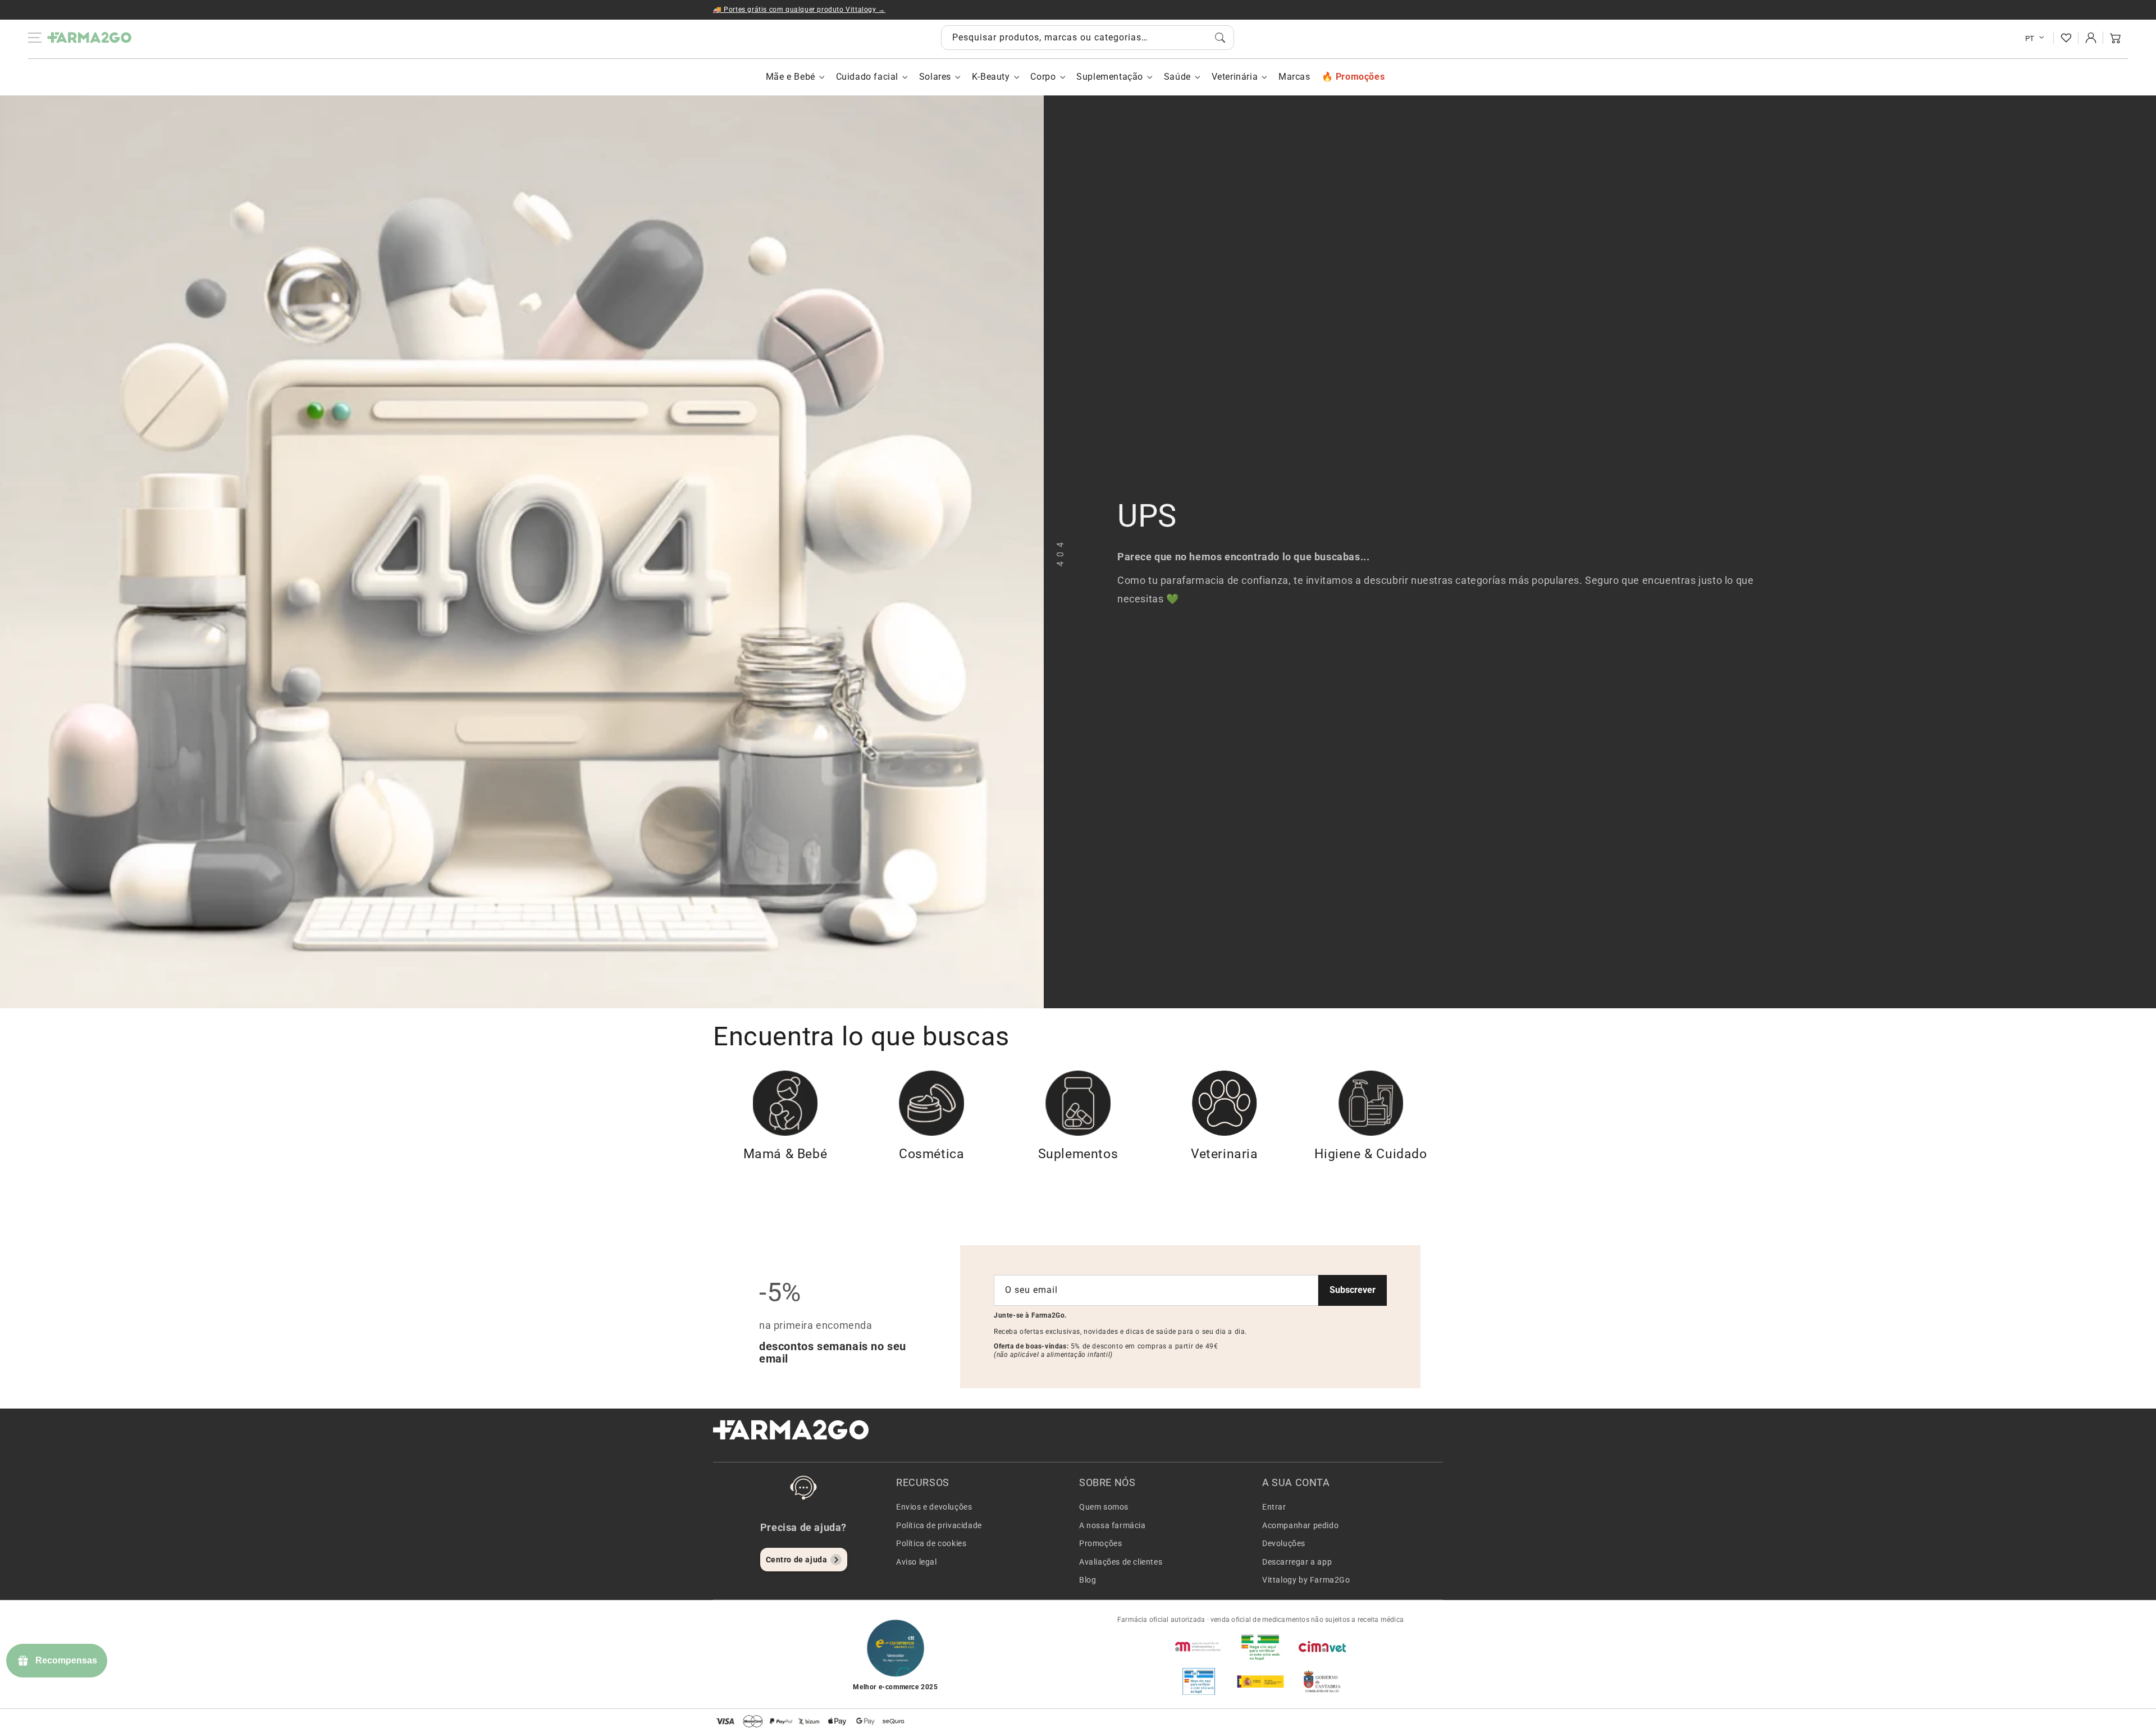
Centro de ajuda (797, 1560)
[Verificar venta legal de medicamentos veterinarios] (1199, 1681)
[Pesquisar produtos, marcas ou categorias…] (1220, 38)
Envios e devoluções (934, 1507)
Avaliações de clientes (1121, 1562)
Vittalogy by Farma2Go (1306, 1580)
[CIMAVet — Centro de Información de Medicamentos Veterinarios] (1322, 1647)
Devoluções (1284, 1543)
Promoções (1100, 1543)
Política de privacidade (939, 1525)
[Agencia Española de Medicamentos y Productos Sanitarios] (1199, 1647)
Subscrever (1353, 1290)
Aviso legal (917, 1562)
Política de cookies (931, 1543)
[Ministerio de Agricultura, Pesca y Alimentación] (1260, 1681)
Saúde (1177, 77)
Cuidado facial (867, 77)
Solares (935, 77)
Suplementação (1110, 77)
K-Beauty (991, 77)
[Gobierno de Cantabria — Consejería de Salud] (1322, 1681)
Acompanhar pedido (1300, 1525)
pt (2030, 38)
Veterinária (1235, 77)
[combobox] (1088, 38)
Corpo (1043, 77)
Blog (1088, 1580)
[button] (2116, 38)
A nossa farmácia (1113, 1525)
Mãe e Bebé (791, 77)
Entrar (1274, 1507)
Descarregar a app (1297, 1562)
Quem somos (1104, 1507)
